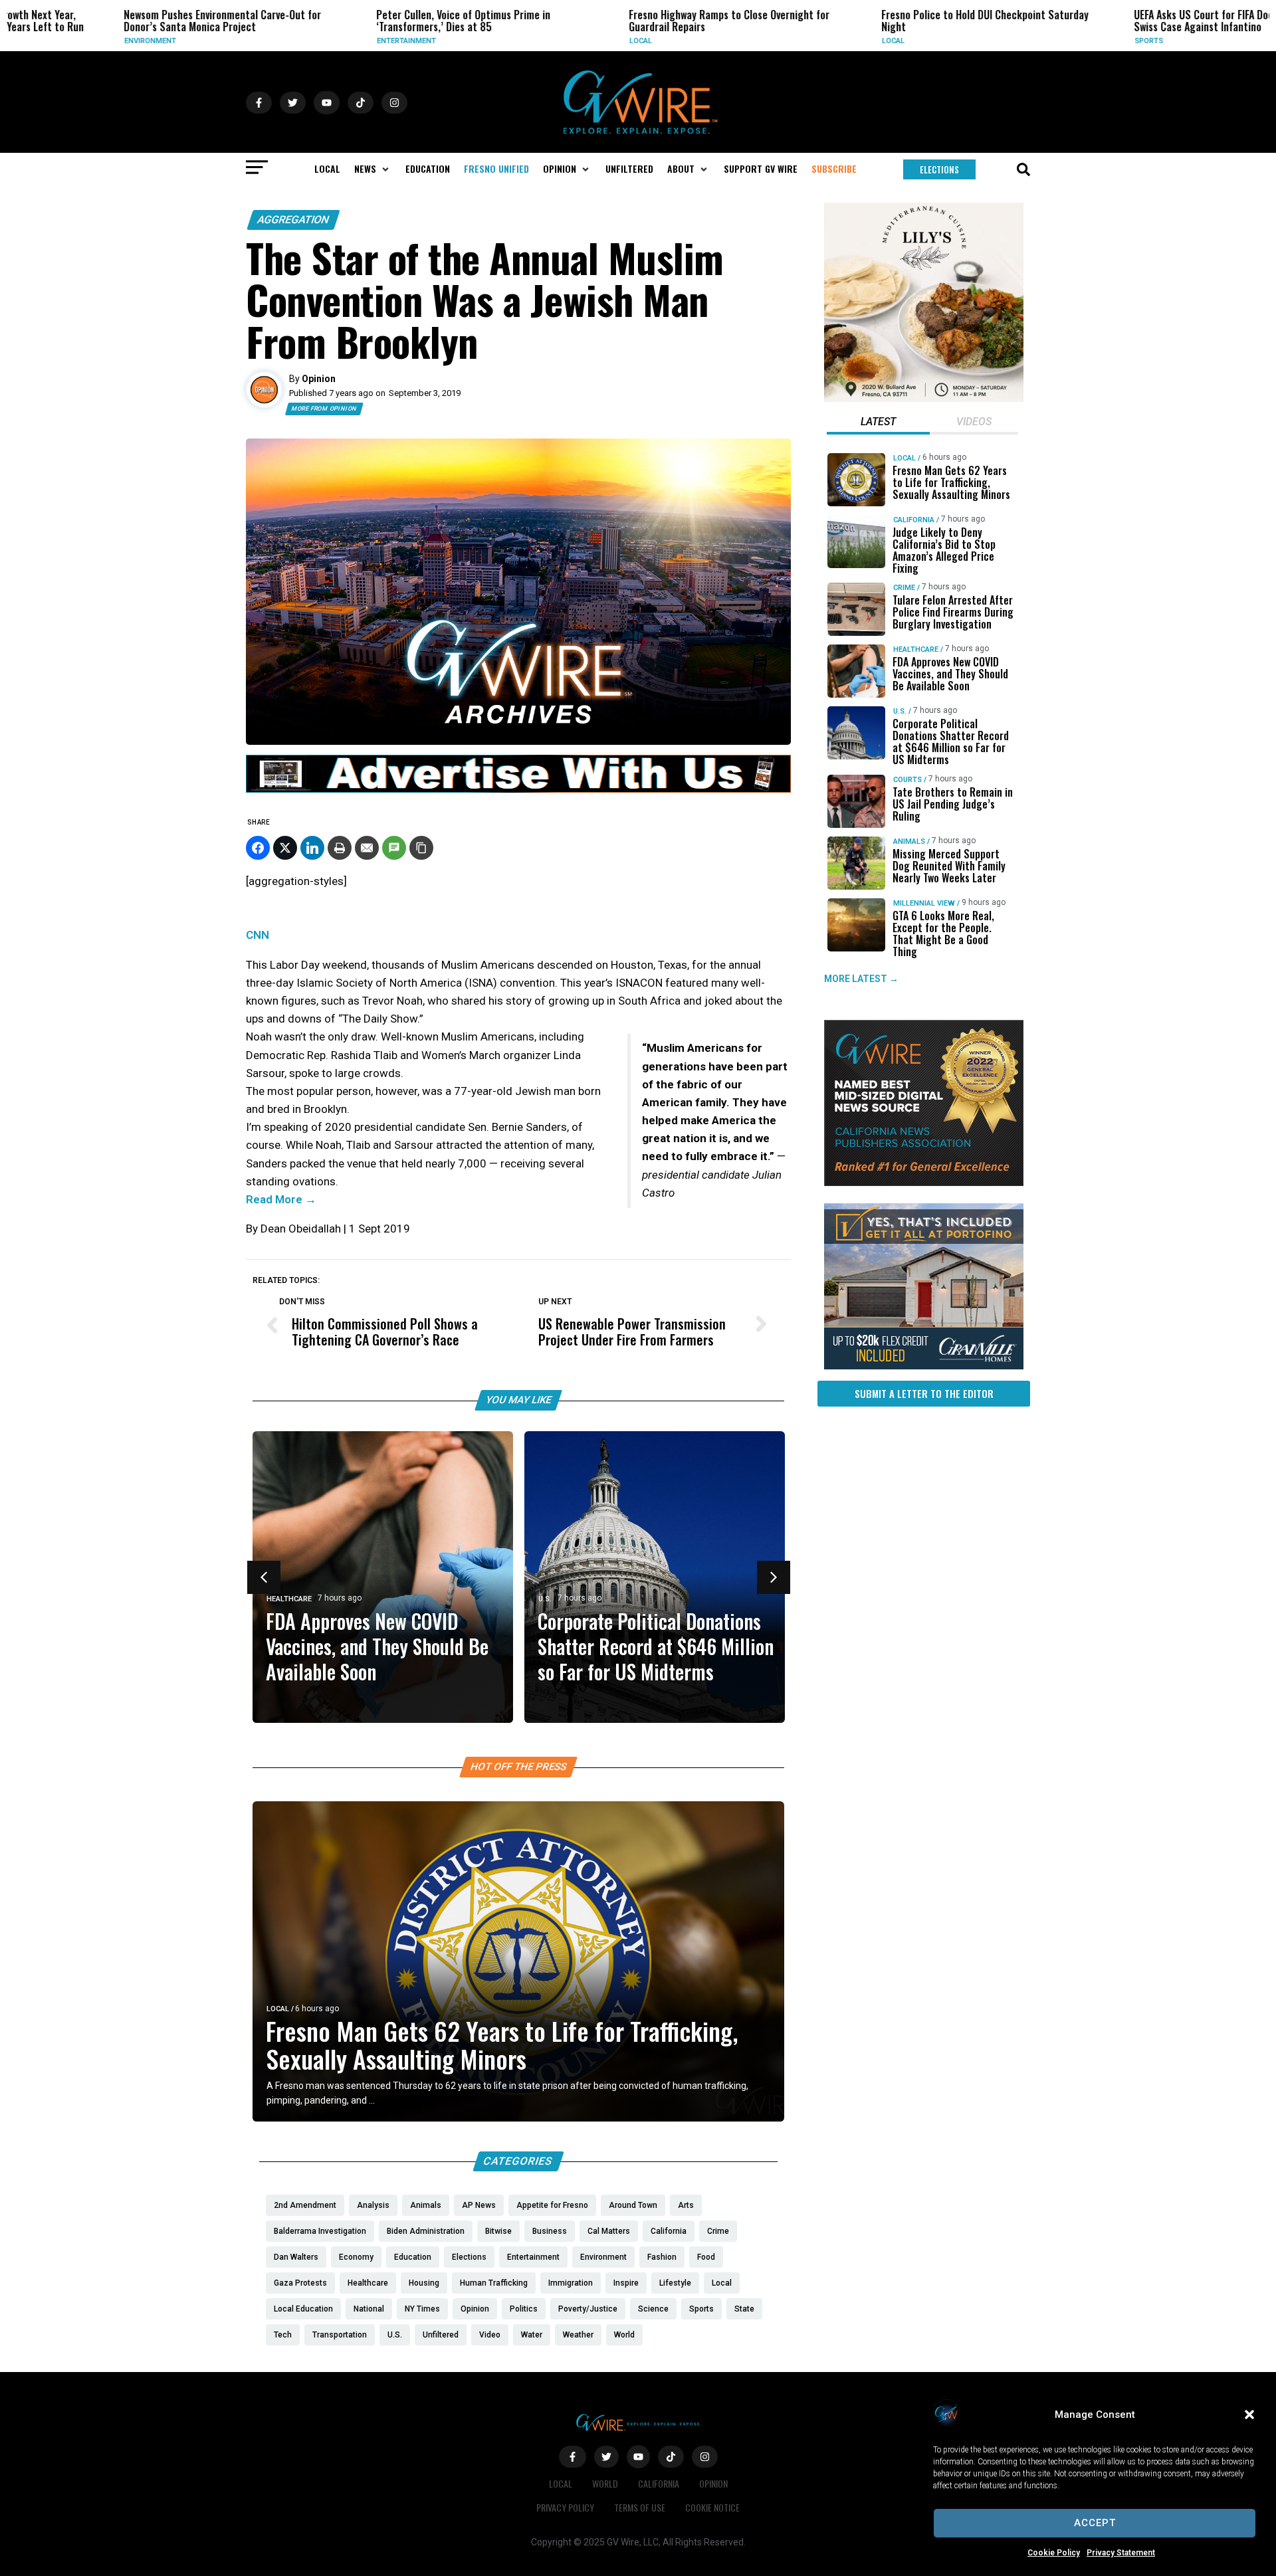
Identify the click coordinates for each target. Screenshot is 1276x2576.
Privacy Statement (1121, 2553)
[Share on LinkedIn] (312, 848)
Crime (904, 588)
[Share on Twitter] (285, 848)
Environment (53, 41)
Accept (1095, 2523)
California (914, 520)
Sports (1052, 41)
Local (544, 41)
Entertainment (309, 41)
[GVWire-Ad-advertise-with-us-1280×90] (518, 789)
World (605, 2483)
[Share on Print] (340, 848)
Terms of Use (640, 2507)
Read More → (281, 1199)
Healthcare (289, 1599)
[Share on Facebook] (258, 848)
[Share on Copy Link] (421, 848)
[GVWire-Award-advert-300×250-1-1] (924, 1183)
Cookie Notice (712, 2507)
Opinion (713, 2483)
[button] (1249, 2415)
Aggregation (293, 220)
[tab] (878, 423)
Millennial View (924, 903)
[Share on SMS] (394, 848)
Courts (907, 780)
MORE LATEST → (861, 979)
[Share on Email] (367, 848)
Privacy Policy (565, 2507)
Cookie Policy (1054, 2553)
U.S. (545, 1599)
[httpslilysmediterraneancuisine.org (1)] (924, 399)
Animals (909, 842)
